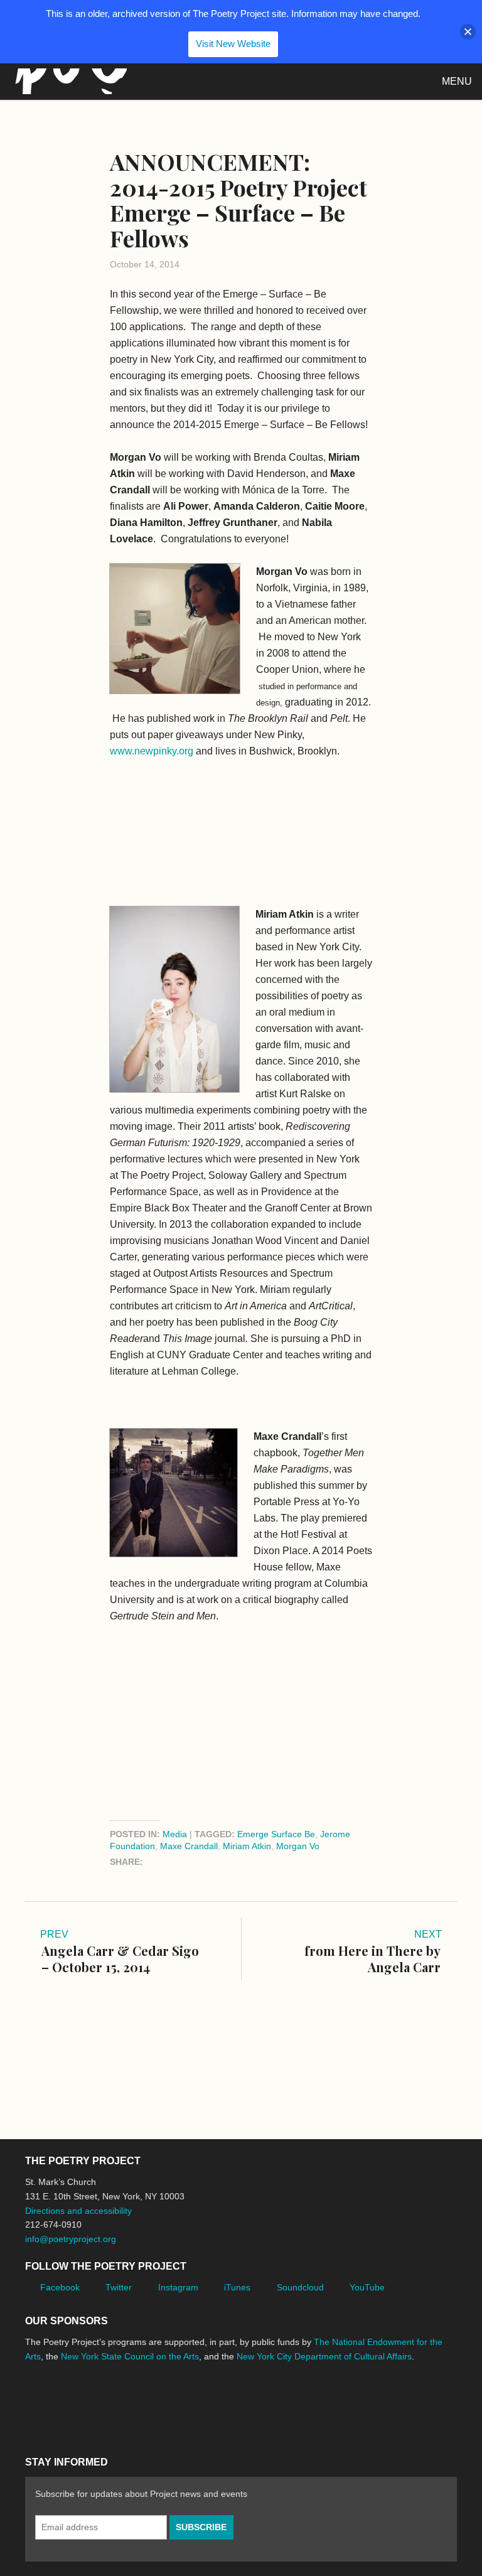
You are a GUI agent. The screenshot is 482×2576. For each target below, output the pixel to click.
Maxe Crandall (189, 1846)
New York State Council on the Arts (130, 2356)
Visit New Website (233, 44)
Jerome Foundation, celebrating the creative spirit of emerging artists (141, 2403)
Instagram (178, 2287)
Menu (457, 81)
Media (175, 1834)
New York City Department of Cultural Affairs (324, 2356)
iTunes (237, 2287)
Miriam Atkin (247, 1846)
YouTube (367, 2287)
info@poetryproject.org (71, 2239)
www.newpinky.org (152, 751)
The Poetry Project (68, 81)
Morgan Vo (298, 1846)
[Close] (468, 32)
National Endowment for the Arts (60, 2404)
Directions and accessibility (78, 2211)
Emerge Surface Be (276, 1834)
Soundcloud (300, 2287)
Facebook (60, 2287)
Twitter (119, 2287)
